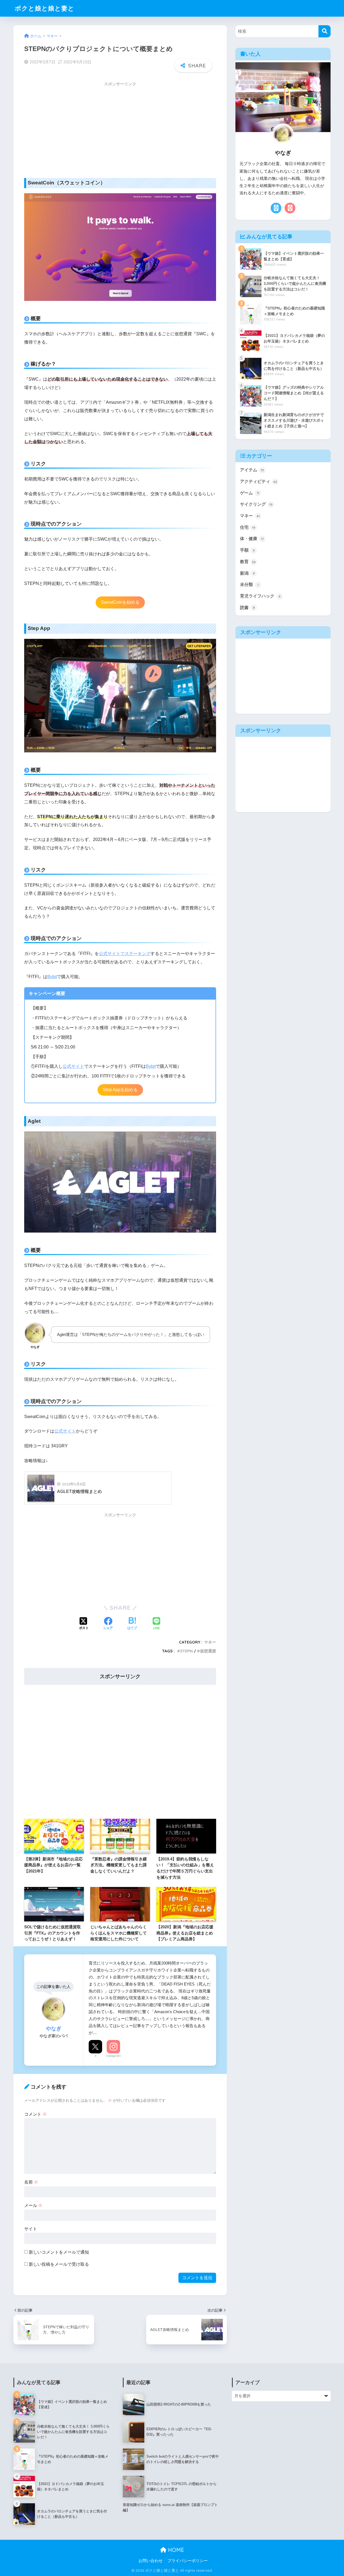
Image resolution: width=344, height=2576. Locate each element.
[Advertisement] (120, 127)
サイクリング (256, 504)
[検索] (325, 31)
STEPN (186, 1651)
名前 (31, 2182)
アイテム (252, 470)
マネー (210, 1642)
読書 (247, 608)
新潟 (247, 573)
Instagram (113, 2056)
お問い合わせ (150, 2561)
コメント (35, 2114)
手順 (247, 550)
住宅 (248, 527)
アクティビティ (259, 481)
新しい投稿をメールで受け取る (59, 2264)
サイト (31, 2229)
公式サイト (73, 1066)
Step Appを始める (120, 1090)
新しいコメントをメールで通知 (59, 2252)
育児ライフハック (260, 596)
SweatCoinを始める (120, 602)
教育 (248, 562)
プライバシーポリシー (188, 2561)
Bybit (52, 977)
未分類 (249, 584)
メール (33, 2205)
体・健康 (252, 539)
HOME (175, 2550)
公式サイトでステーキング (125, 954)
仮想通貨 (208, 1651)
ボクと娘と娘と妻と (45, 8)
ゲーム (250, 493)
